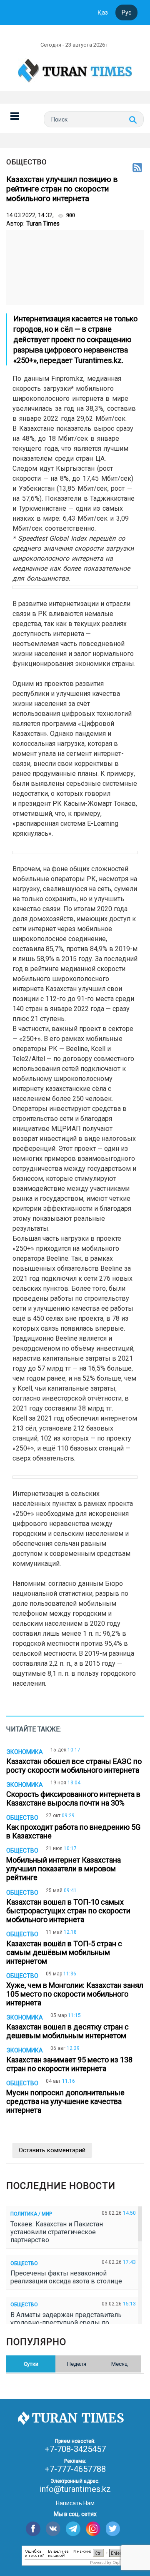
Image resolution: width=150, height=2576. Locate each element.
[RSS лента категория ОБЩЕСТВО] (137, 168)
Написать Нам (75, 2503)
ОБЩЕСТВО (27, 162)
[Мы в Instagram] (93, 2529)
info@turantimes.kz (75, 2489)
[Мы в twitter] (113, 2529)
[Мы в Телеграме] (73, 2529)
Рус (126, 12)
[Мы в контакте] (53, 2529)
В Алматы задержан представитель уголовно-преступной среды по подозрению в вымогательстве (66, 2323)
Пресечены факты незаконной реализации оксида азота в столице (68, 2277)
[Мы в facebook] (33, 2529)
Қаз (103, 12)
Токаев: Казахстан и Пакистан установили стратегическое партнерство (57, 2232)
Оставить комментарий (52, 2150)
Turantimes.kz (98, 360)
